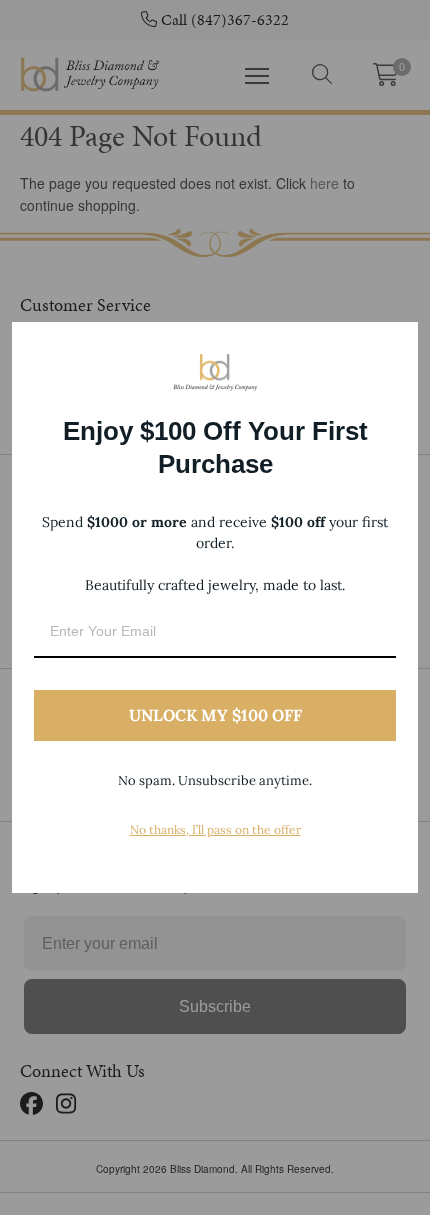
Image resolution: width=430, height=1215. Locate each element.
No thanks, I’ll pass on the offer (215, 829)
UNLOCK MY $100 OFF (215, 715)
